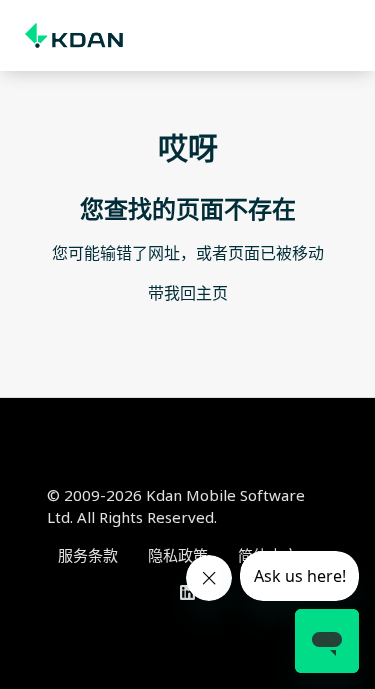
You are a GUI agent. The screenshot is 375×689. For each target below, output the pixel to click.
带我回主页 (188, 293)
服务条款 (88, 555)
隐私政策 (178, 555)
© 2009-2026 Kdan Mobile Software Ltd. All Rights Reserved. (176, 506)
